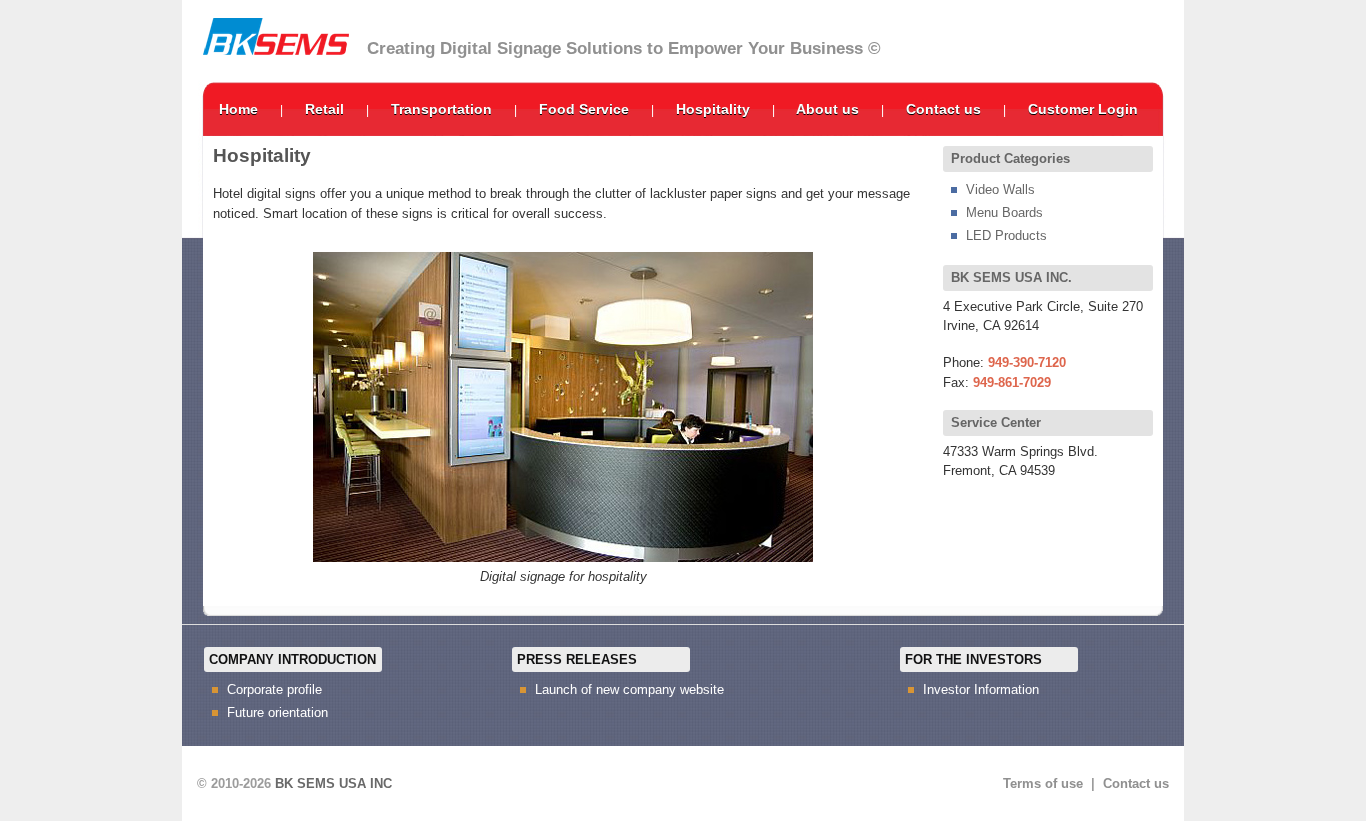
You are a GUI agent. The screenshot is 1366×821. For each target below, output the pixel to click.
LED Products (1006, 235)
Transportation (441, 109)
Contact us (943, 109)
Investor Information (981, 689)
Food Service (584, 109)
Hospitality (713, 109)
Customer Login (1083, 109)
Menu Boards (1004, 212)
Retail (324, 109)
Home (238, 109)
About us (827, 109)
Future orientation (277, 712)
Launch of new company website (629, 689)
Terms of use (1043, 783)
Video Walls (1000, 189)
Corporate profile (274, 689)
